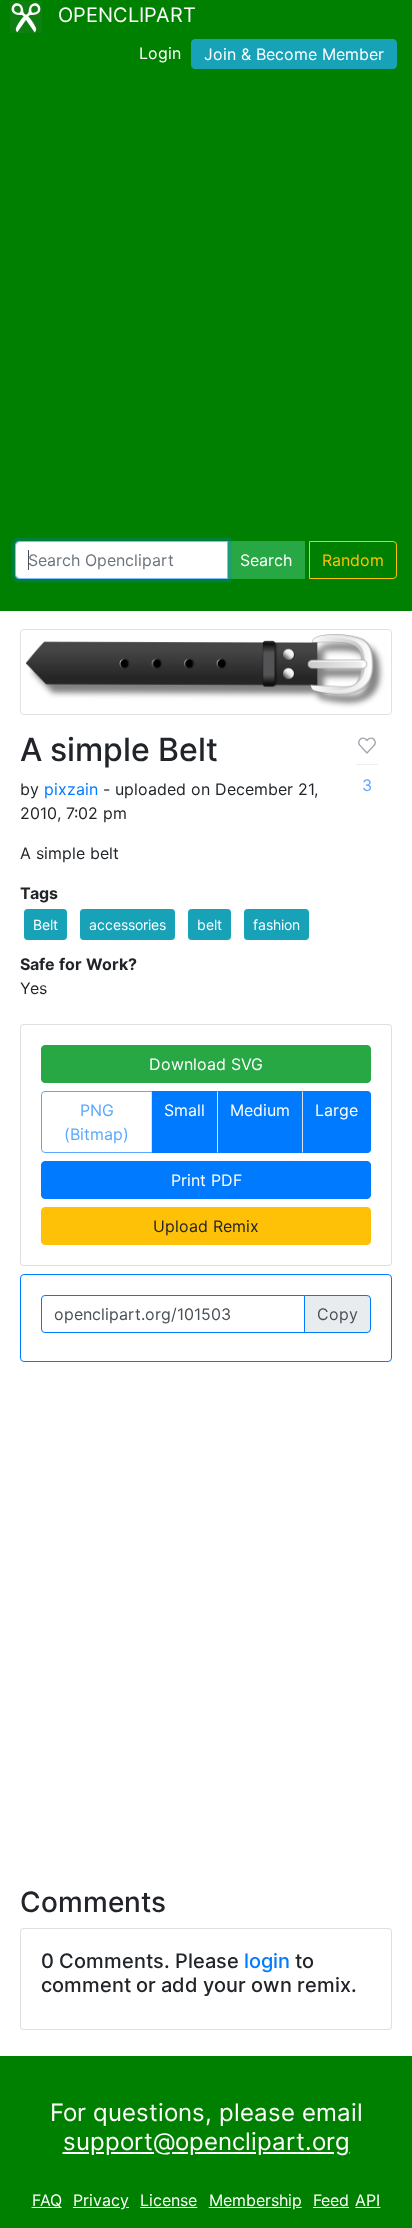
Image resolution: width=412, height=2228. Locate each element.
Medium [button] (260, 1110)
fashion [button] (276, 924)
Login (160, 53)
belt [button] (209, 924)
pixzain (71, 789)
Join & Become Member (294, 54)
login (267, 1961)
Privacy (101, 2200)
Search (266, 560)
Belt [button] (45, 924)
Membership (255, 2200)
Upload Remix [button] (206, 1226)
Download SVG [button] (206, 1064)
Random (353, 560)
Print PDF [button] (206, 1180)
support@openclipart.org (206, 2141)
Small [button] (184, 1110)
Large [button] (336, 1110)
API (367, 2200)
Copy (337, 1314)
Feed (331, 2200)
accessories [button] (127, 924)
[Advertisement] (206, 309)
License (168, 2200)
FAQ (47, 2200)
